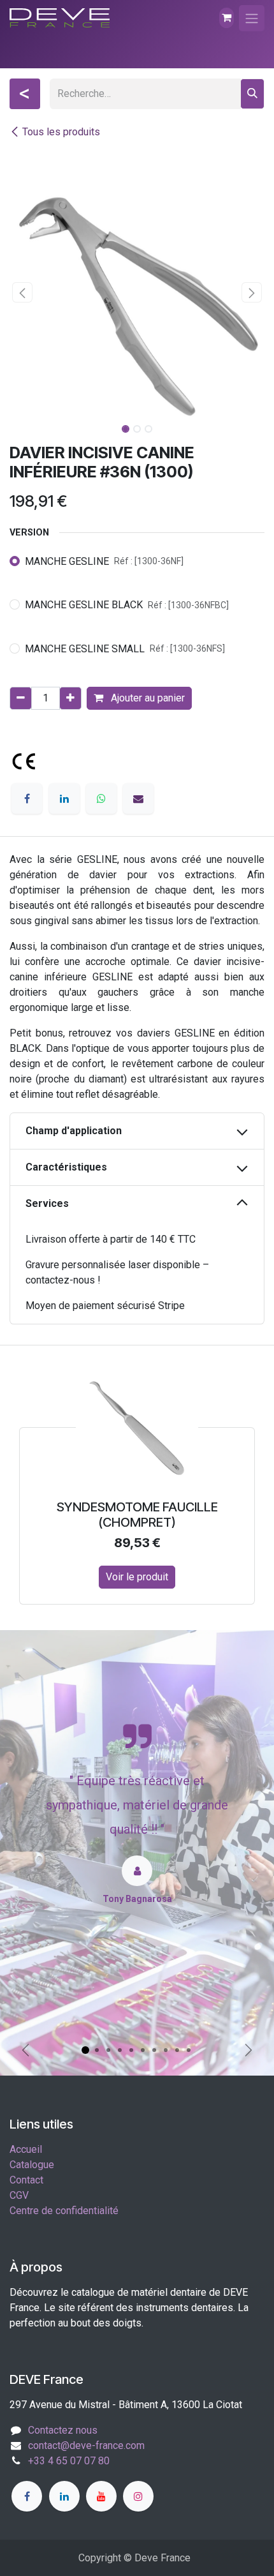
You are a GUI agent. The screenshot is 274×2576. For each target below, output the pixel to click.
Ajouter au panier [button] (147, 698)
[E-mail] (138, 798)
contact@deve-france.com (86, 2445)
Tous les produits (61, 132)
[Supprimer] (21, 698)
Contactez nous (63, 2430)
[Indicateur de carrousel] (85, 2050)
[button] (22, 292)
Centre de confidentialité (64, 2211)
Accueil (26, 2149)
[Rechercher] (252, 94)
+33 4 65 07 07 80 (69, 2461)
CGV (19, 2195)
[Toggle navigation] (252, 18)
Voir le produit (57, 1577)
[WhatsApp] (101, 798)
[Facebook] (27, 798)
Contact (26, 2180)
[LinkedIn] (64, 798)
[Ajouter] (70, 698)
